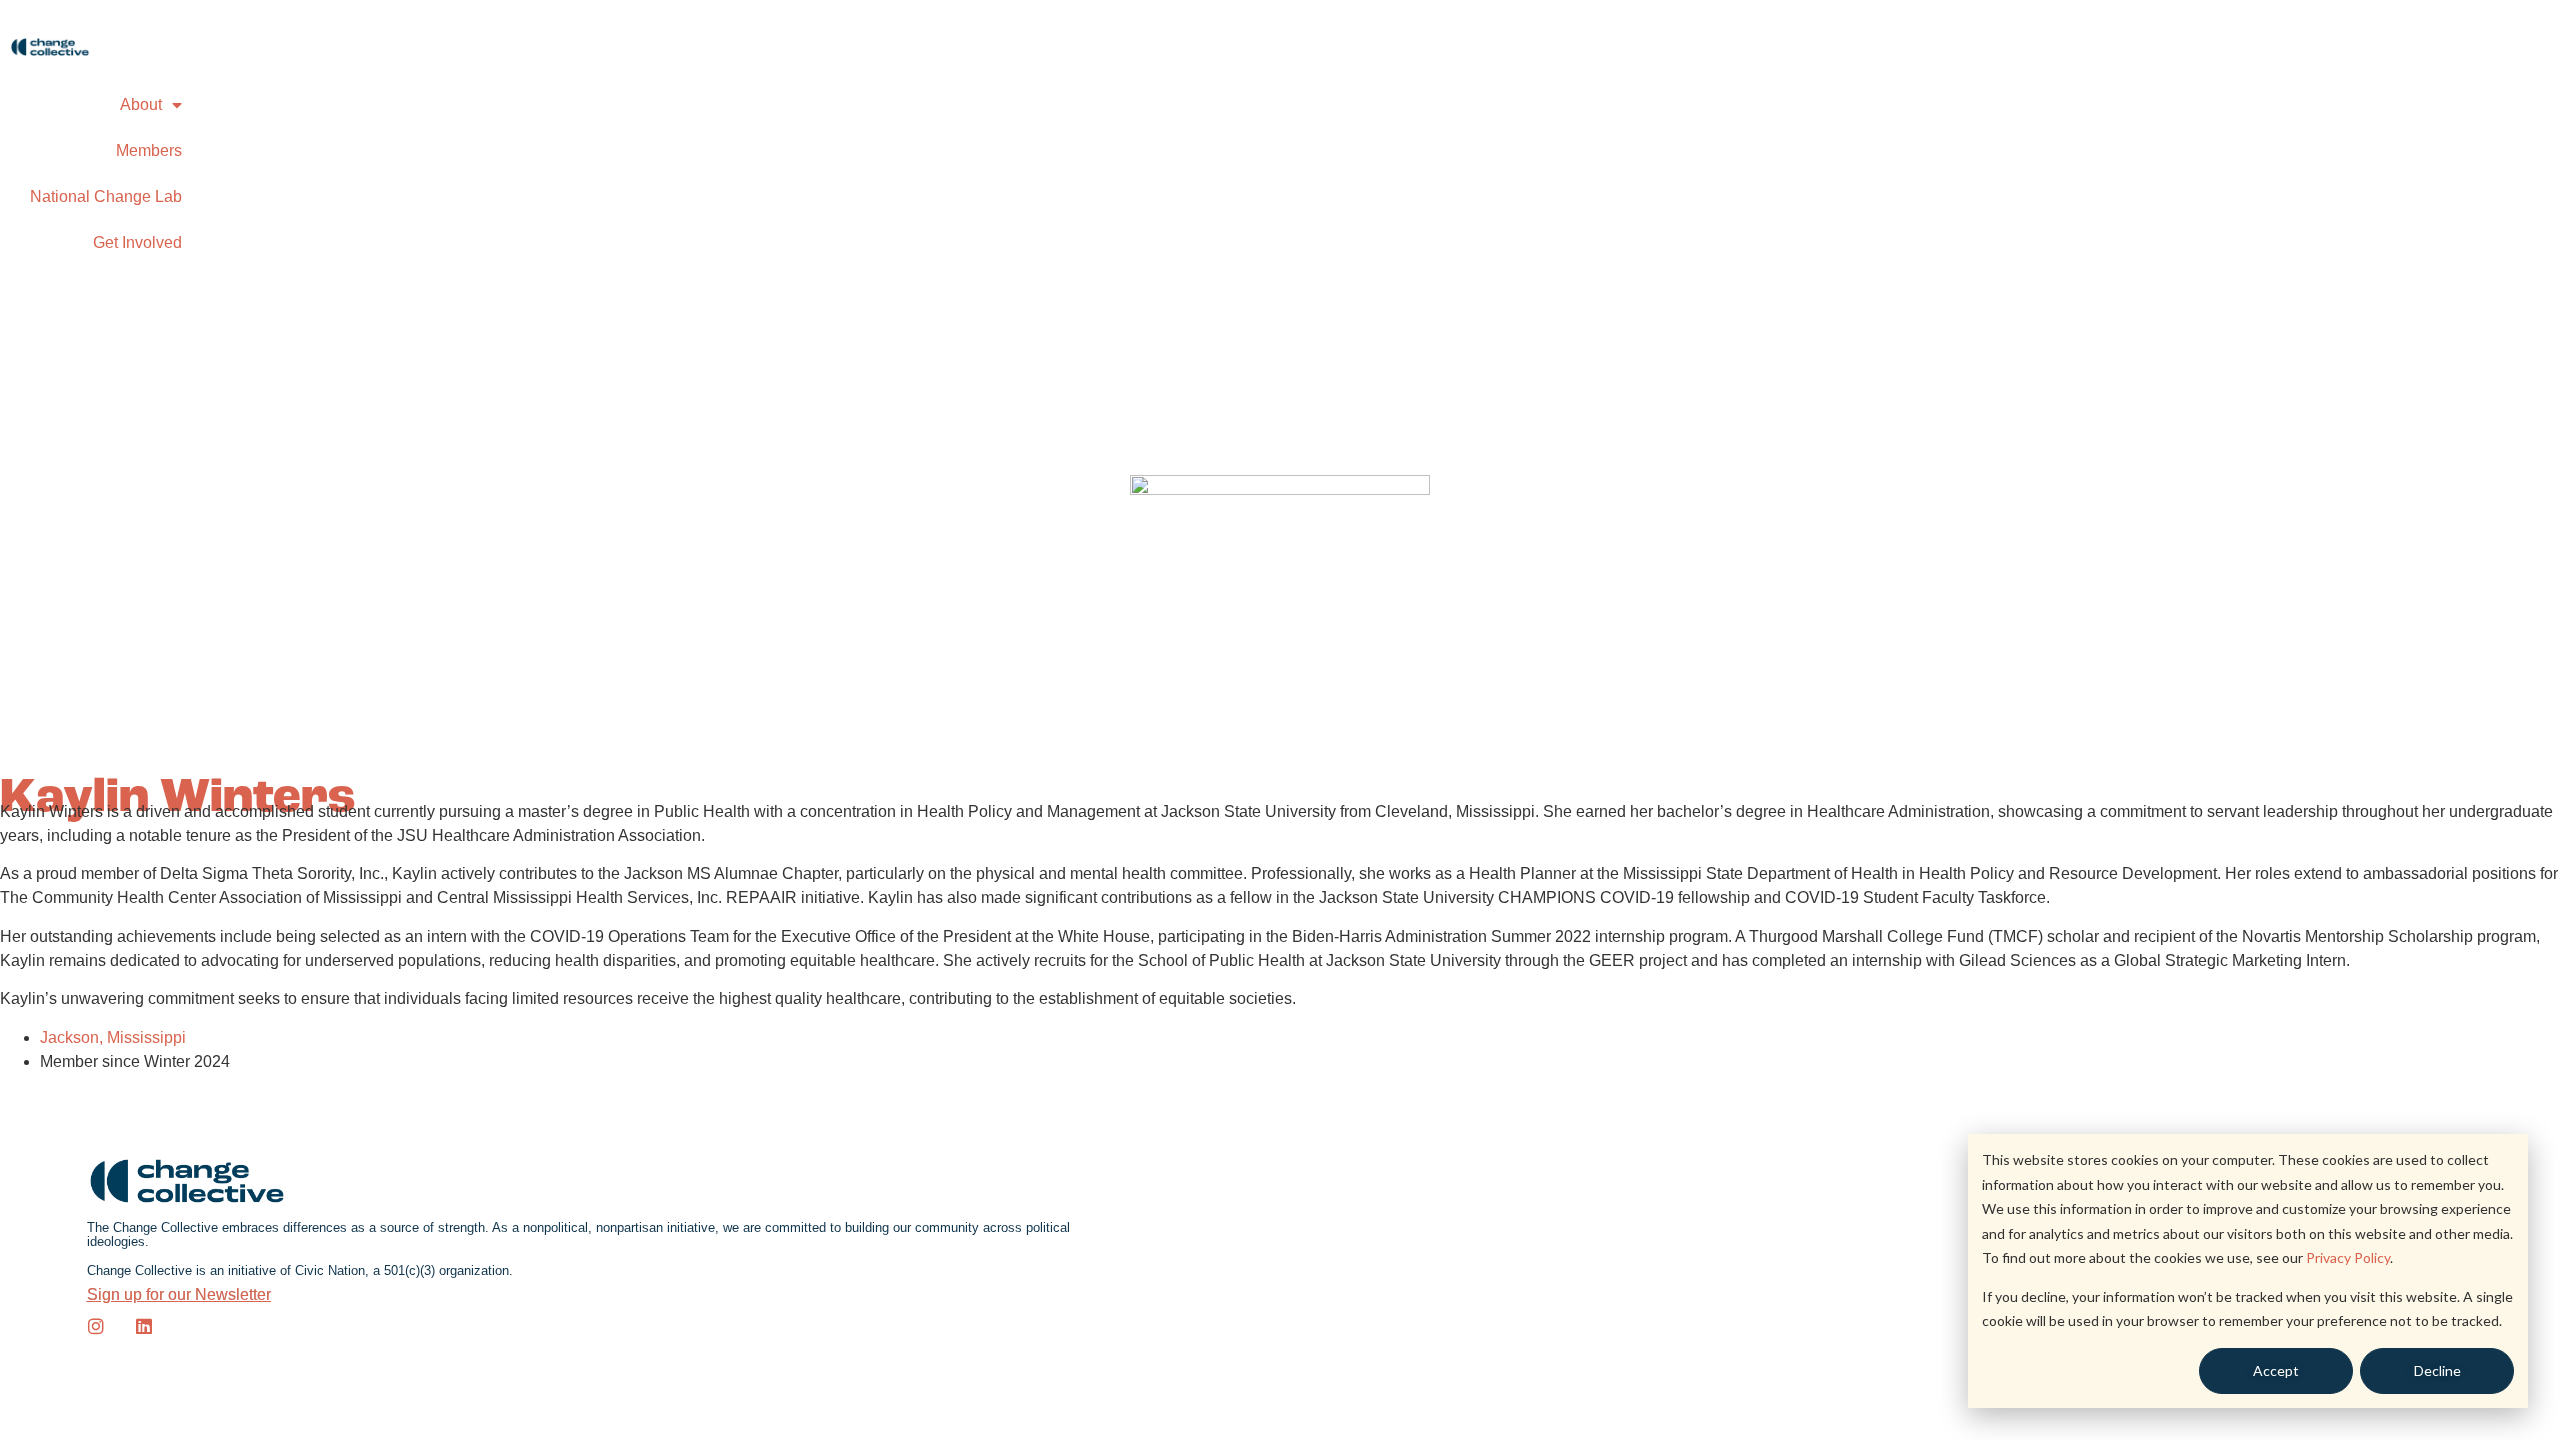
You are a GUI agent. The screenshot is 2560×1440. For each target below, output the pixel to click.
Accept (2276, 1370)
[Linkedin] (144, 1326)
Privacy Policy (2348, 1257)
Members (149, 150)
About (141, 104)
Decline (2437, 1370)
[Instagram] (96, 1326)
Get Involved (137, 242)
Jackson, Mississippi (113, 1037)
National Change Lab (106, 196)
